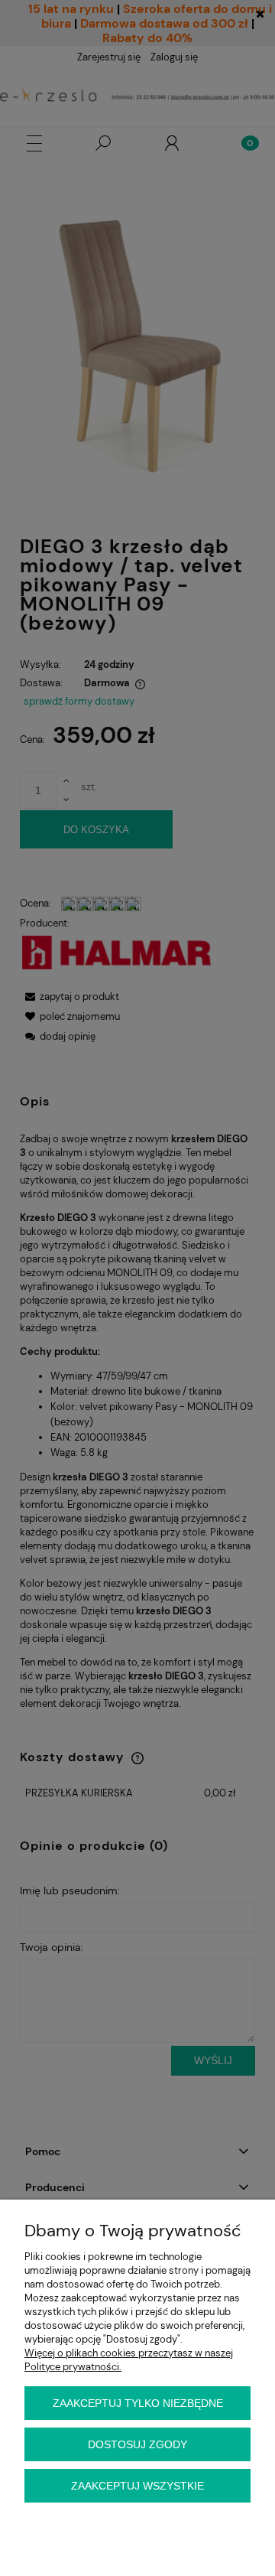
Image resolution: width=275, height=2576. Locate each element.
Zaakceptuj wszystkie (137, 2486)
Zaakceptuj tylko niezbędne (138, 2403)
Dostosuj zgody (137, 2444)
